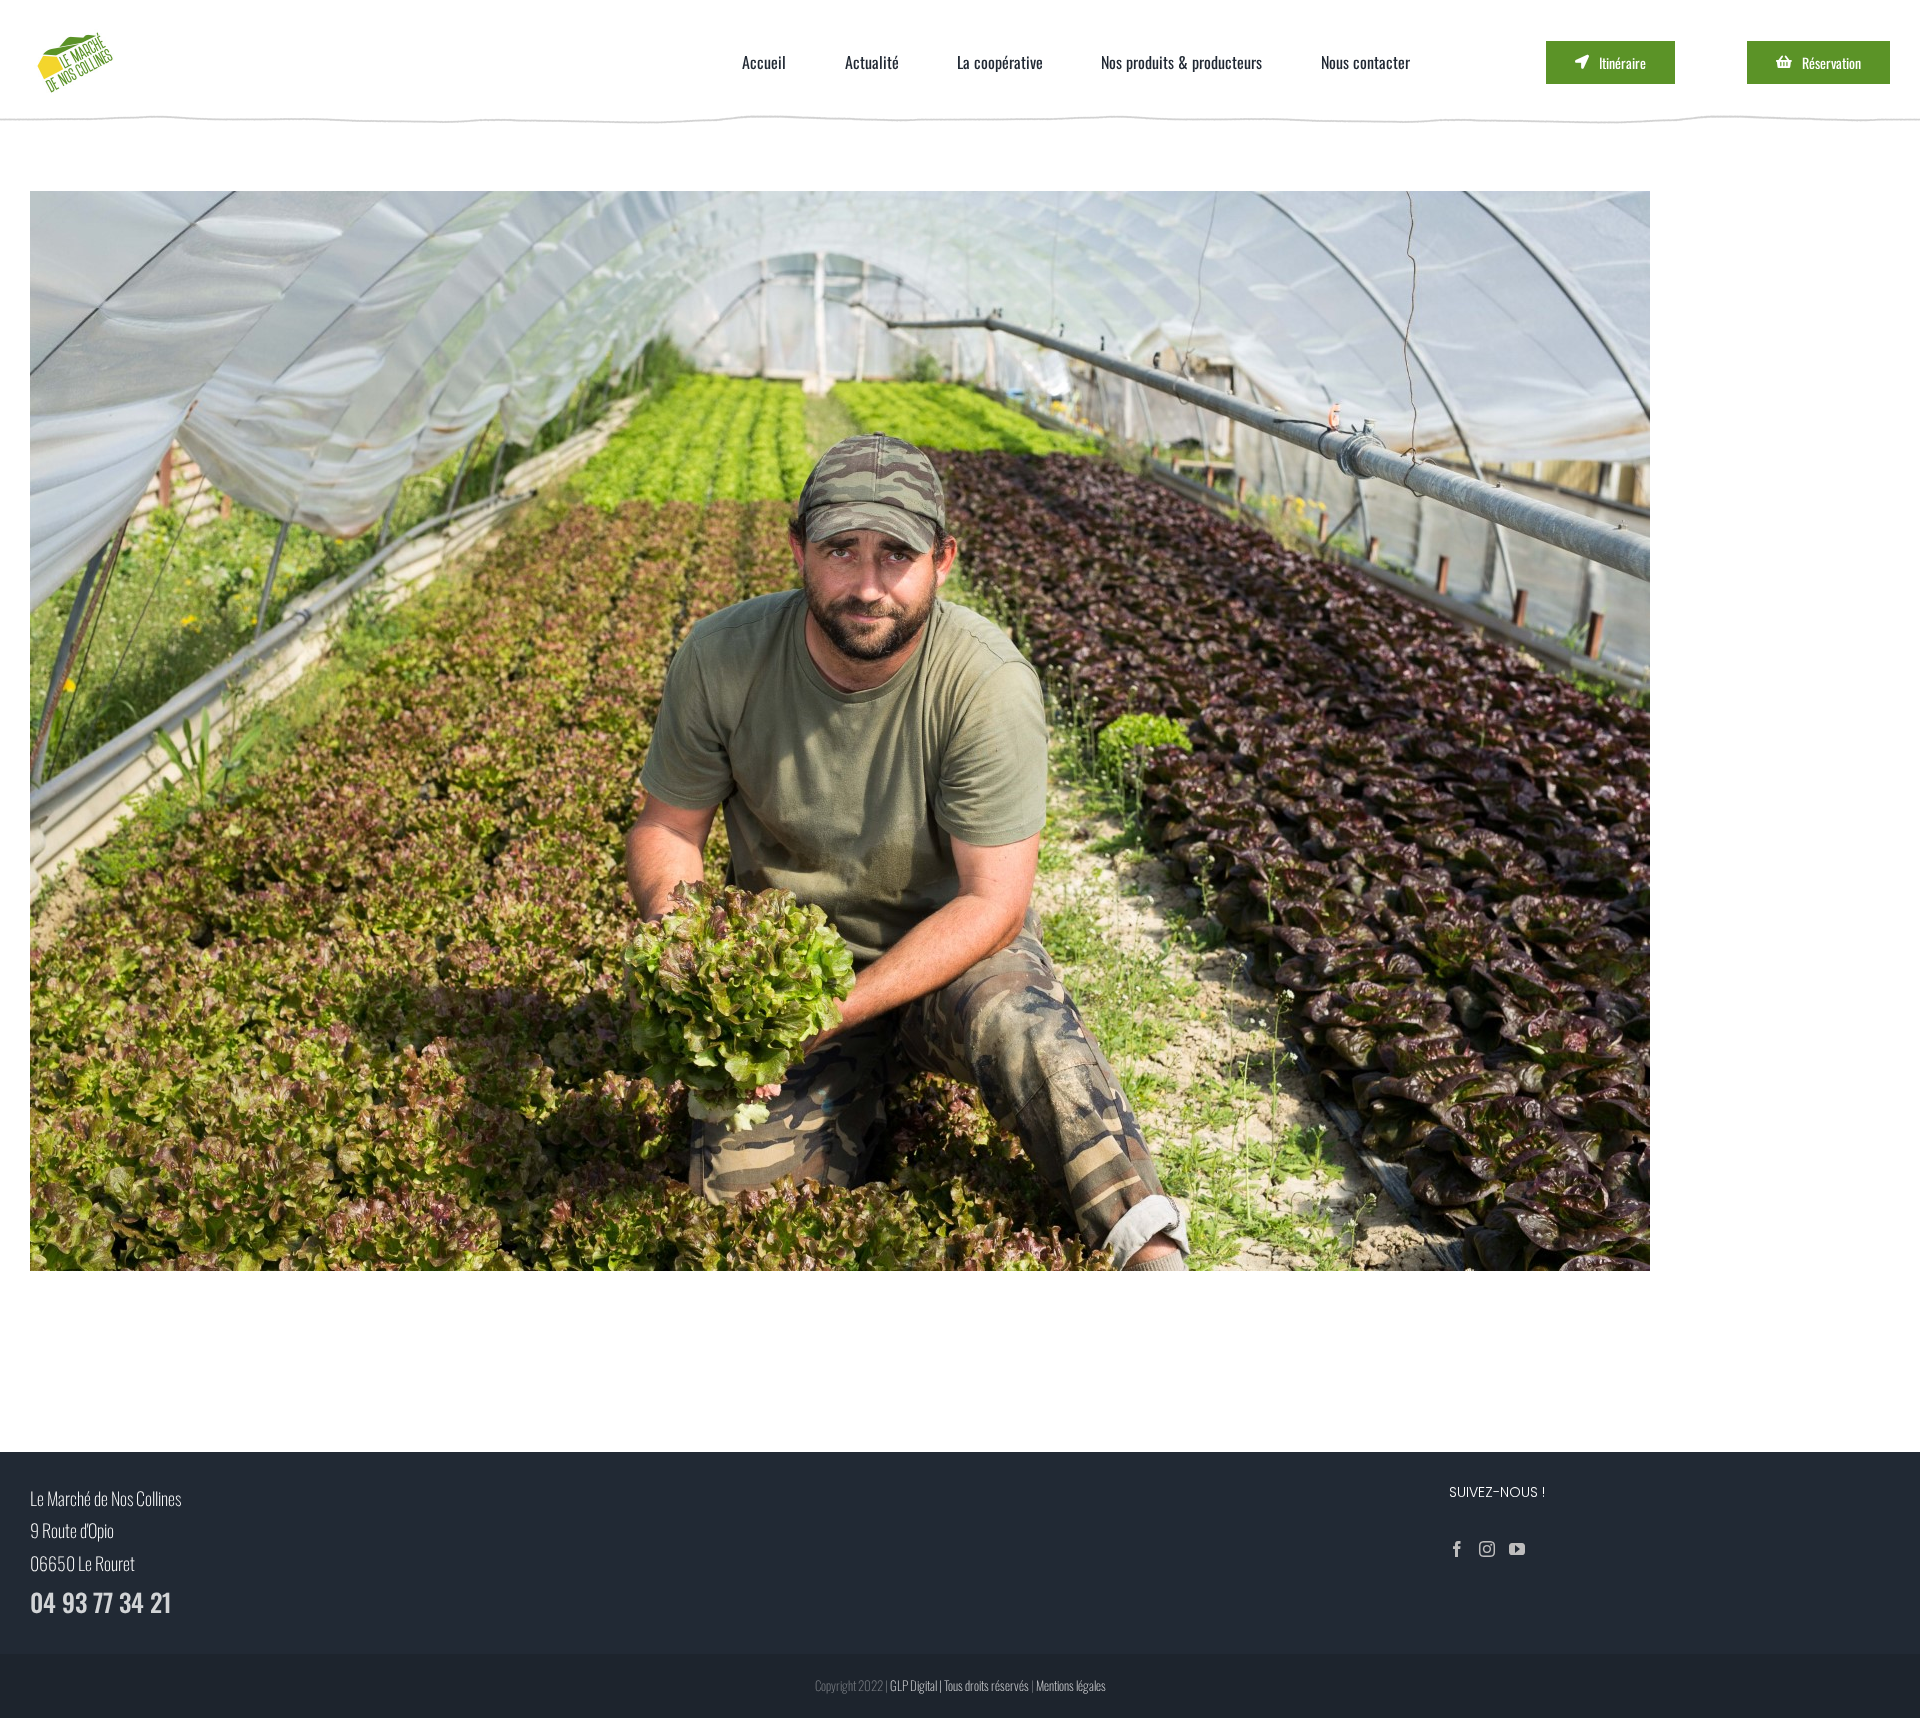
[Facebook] (1457, 1549)
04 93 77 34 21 (101, 1601)
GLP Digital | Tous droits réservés (959, 1685)
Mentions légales (1071, 1685)
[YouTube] (1517, 1549)
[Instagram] (1487, 1549)
